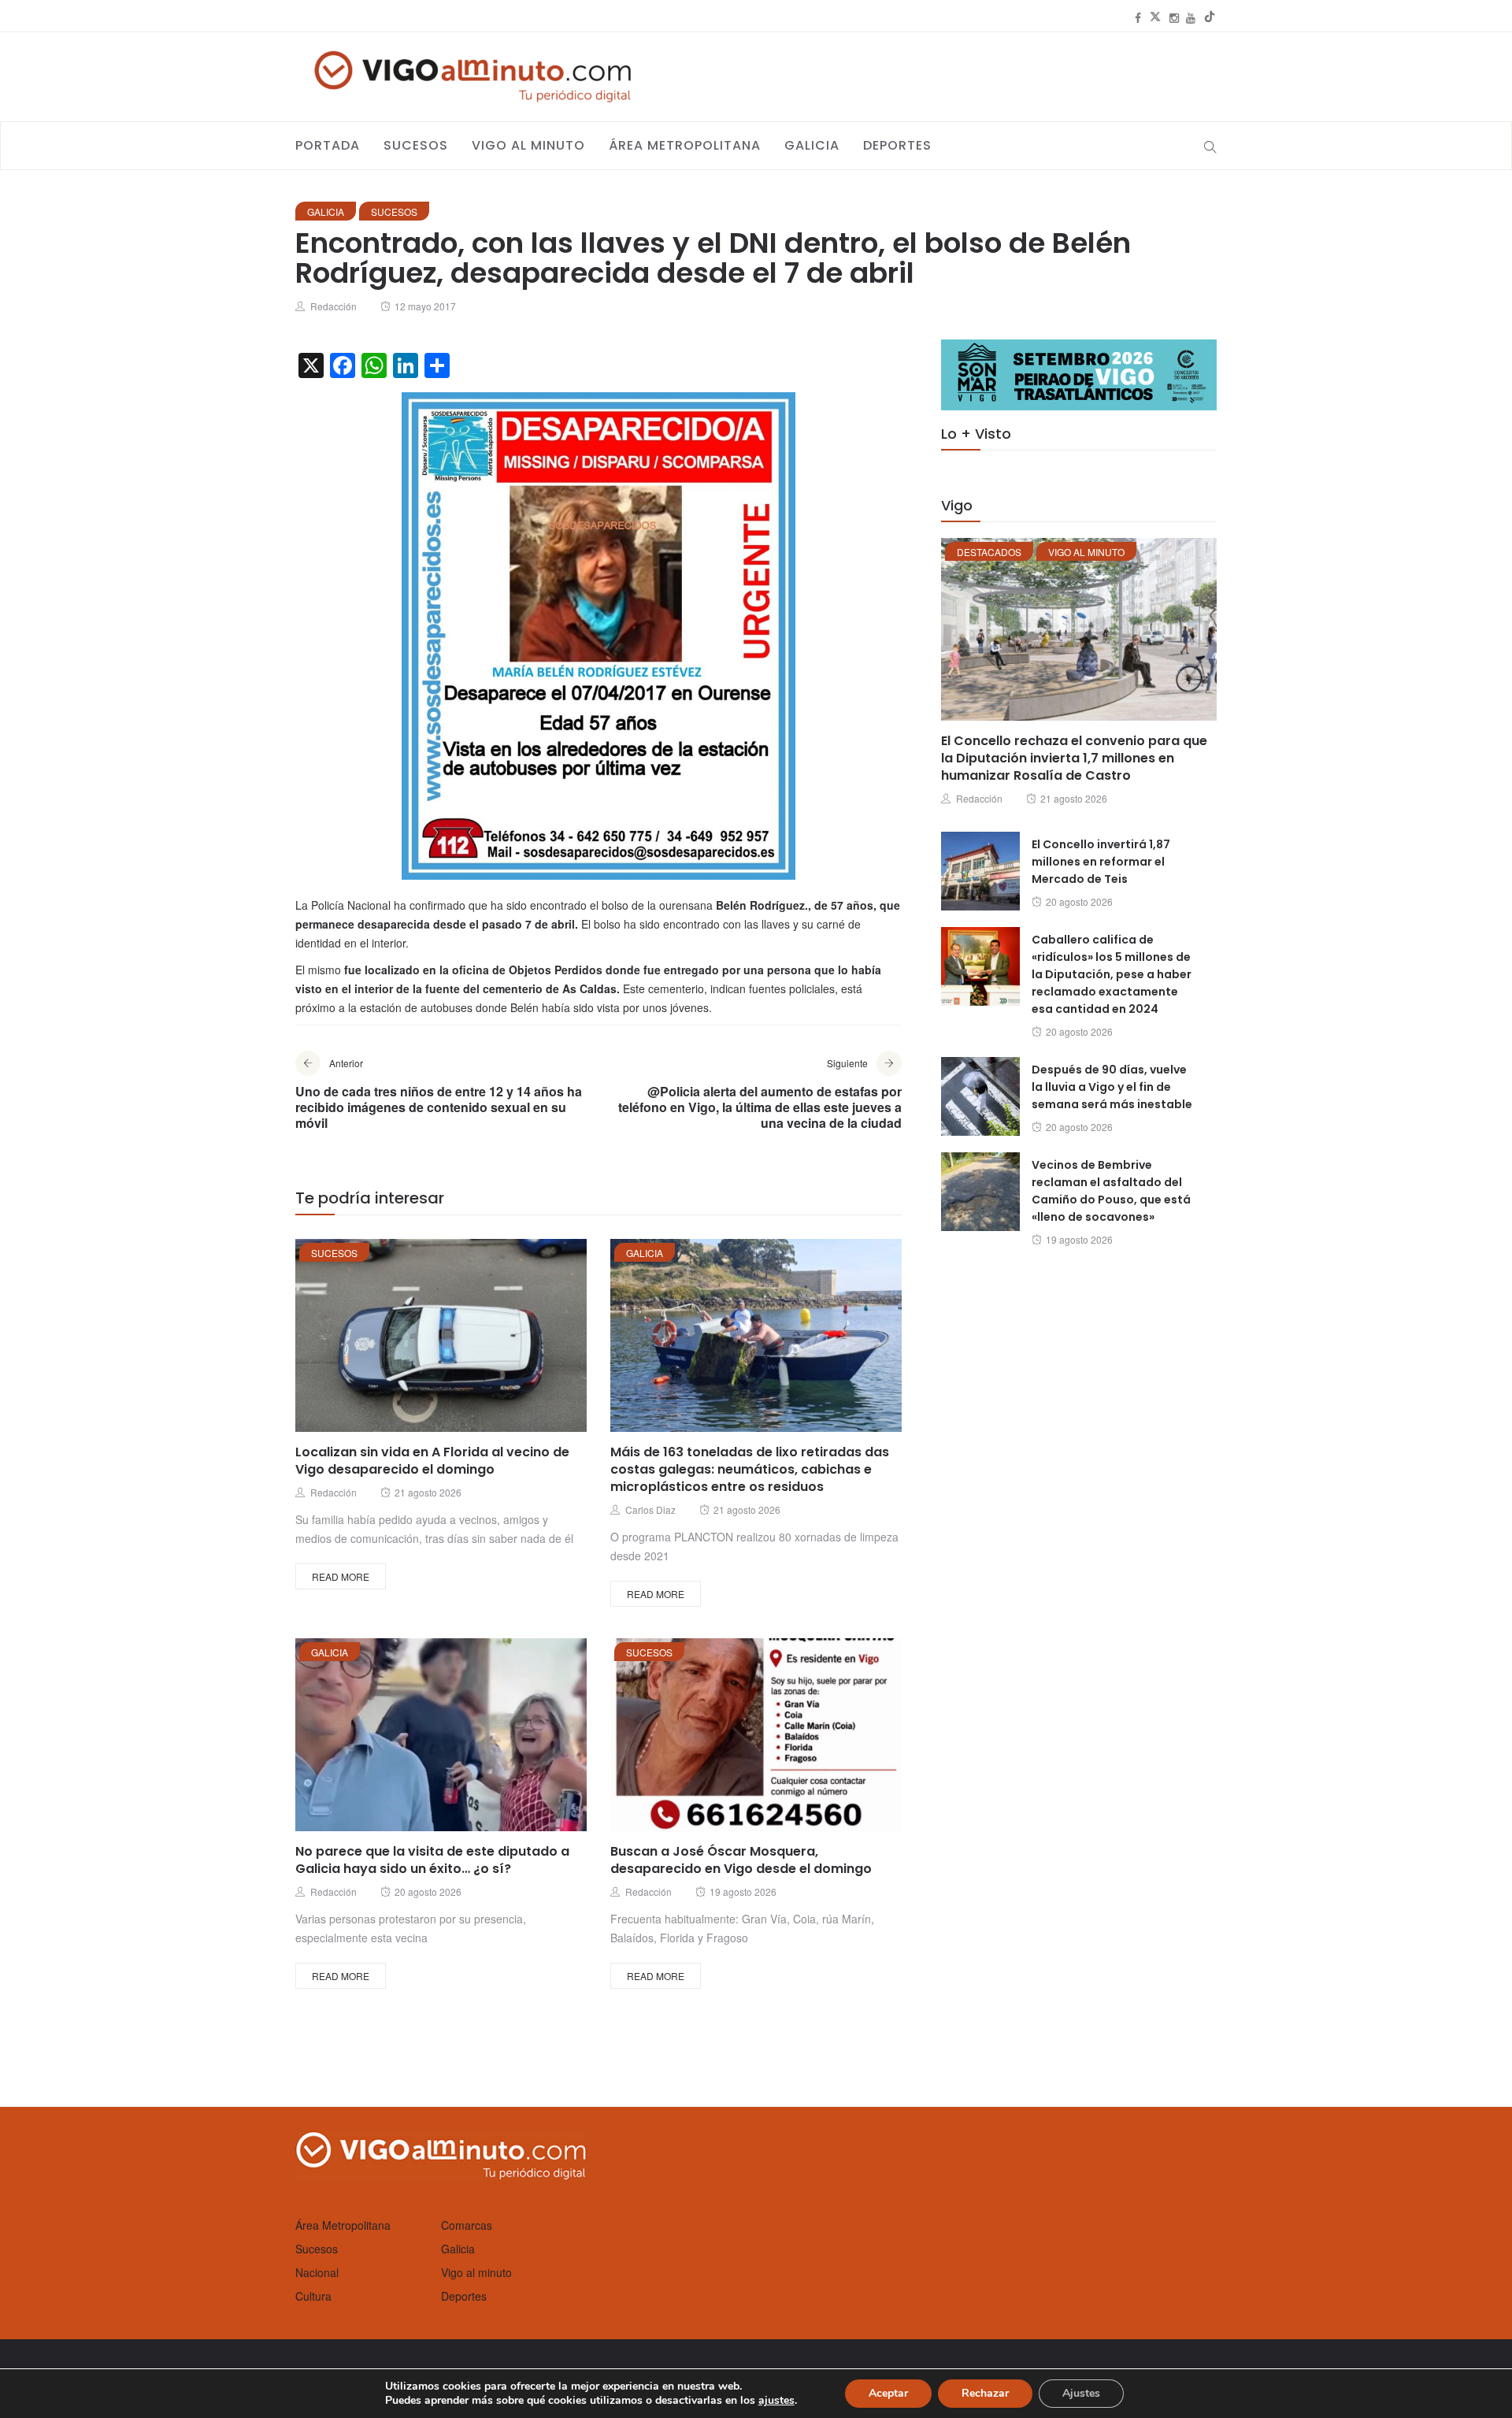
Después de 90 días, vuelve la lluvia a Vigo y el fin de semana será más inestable (1112, 1087)
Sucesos (416, 145)
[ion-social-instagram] (1174, 17)
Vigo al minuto (528, 145)
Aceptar (888, 2393)
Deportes (897, 145)
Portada (328, 145)
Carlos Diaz (650, 1509)
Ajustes (1081, 2393)
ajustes (776, 2401)
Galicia (812, 145)
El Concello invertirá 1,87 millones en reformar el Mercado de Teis (1101, 862)
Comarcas (467, 2225)
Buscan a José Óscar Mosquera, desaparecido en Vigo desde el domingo (741, 1860)
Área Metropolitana (685, 145)
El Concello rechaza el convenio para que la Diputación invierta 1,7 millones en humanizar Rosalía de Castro (1074, 758)
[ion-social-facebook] (1138, 17)
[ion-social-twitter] (1155, 17)
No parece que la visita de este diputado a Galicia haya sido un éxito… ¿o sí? (432, 1860)
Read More (341, 1576)
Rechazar (985, 2393)
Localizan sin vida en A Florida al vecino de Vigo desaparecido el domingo (432, 1461)
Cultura (313, 2296)
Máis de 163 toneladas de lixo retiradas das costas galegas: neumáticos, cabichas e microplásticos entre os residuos (750, 1469)
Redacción (334, 306)
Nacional (317, 2272)
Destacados (989, 552)
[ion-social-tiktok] (1210, 17)
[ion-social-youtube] (1191, 17)
